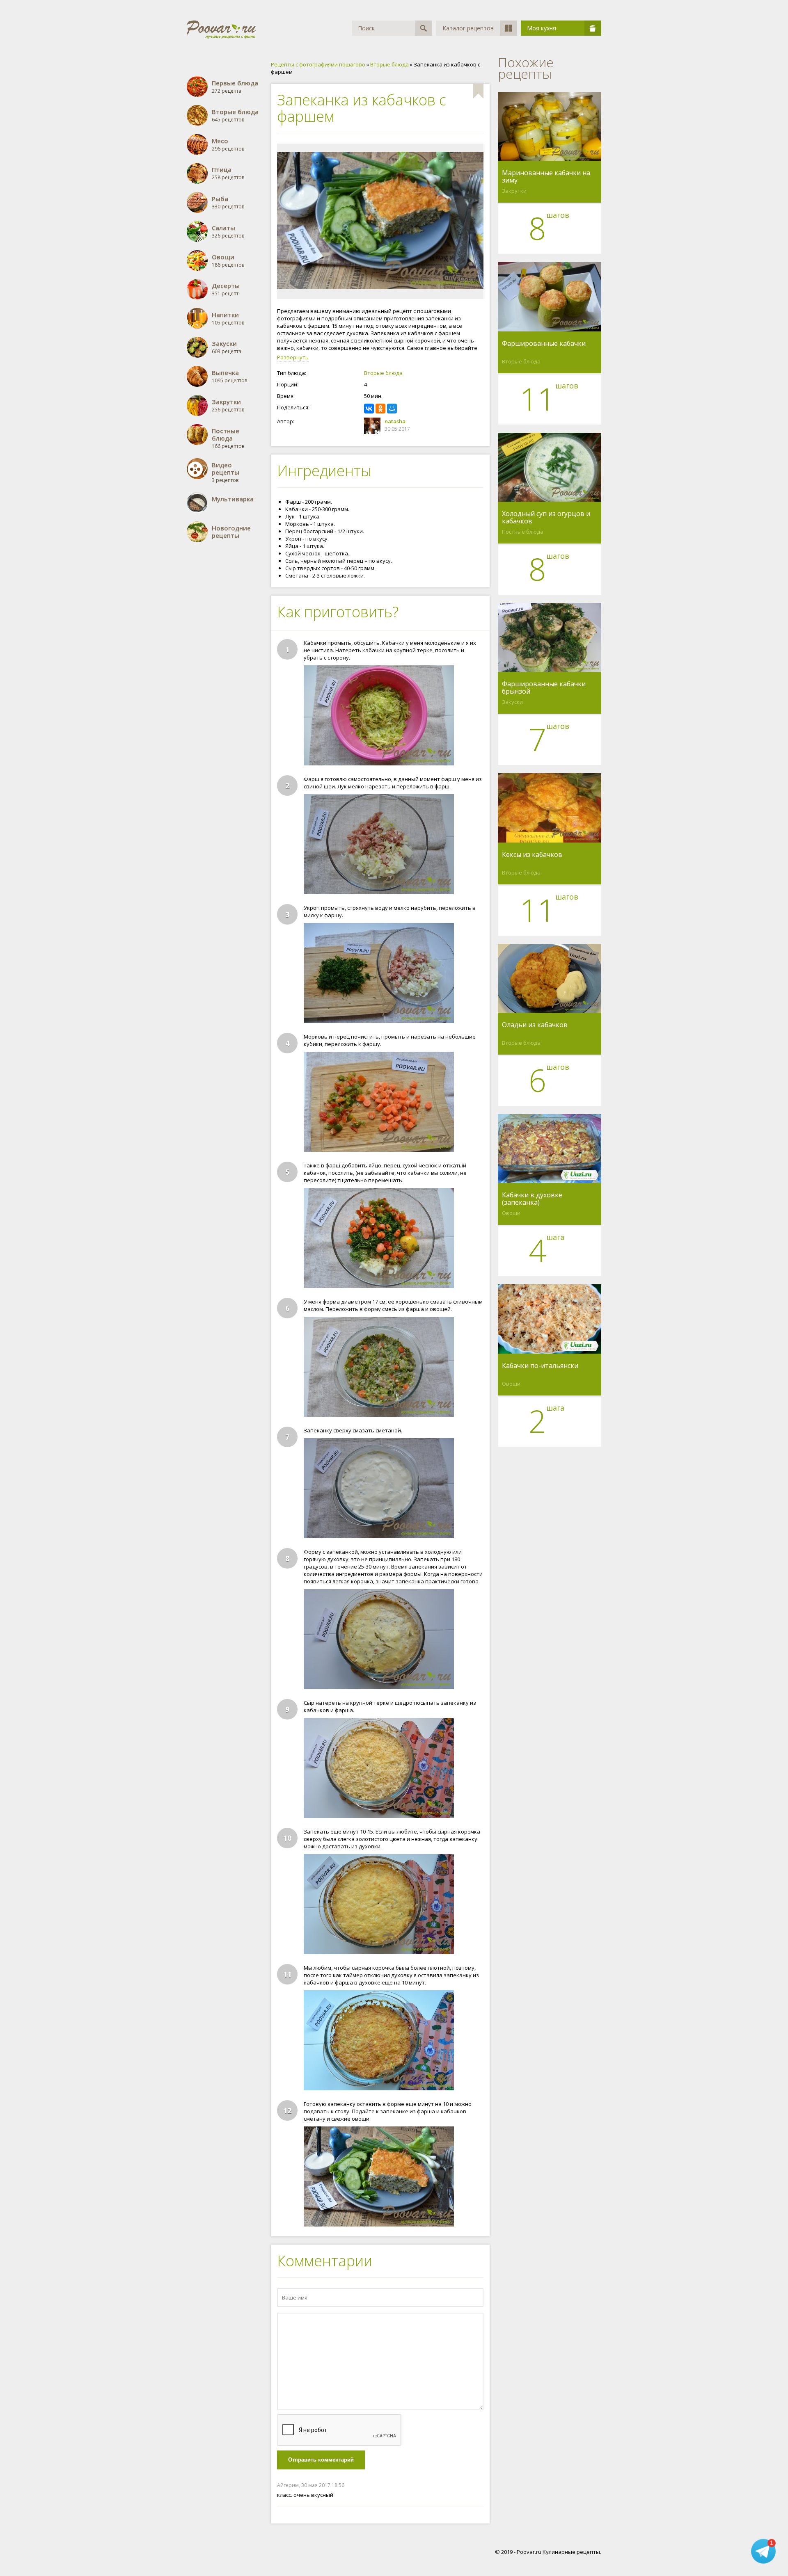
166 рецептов (228, 438)
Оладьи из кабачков (535, 1025)
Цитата (475, 2485)
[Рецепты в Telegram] (763, 2551)
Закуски (512, 702)
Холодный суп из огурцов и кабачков (546, 517)
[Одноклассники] (380, 409)
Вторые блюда (383, 373)
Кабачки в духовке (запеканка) (532, 1199)
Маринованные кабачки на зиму (546, 176)
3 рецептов (226, 472)
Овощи (511, 1213)
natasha (395, 421)
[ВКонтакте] (369, 409)
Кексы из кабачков (532, 855)
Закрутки (514, 191)
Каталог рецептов (468, 28)
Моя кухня (542, 28)
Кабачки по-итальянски (540, 1366)
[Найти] (424, 28)
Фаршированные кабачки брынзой (544, 687)
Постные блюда (523, 532)
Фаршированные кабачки (544, 344)
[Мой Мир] (392, 409)
